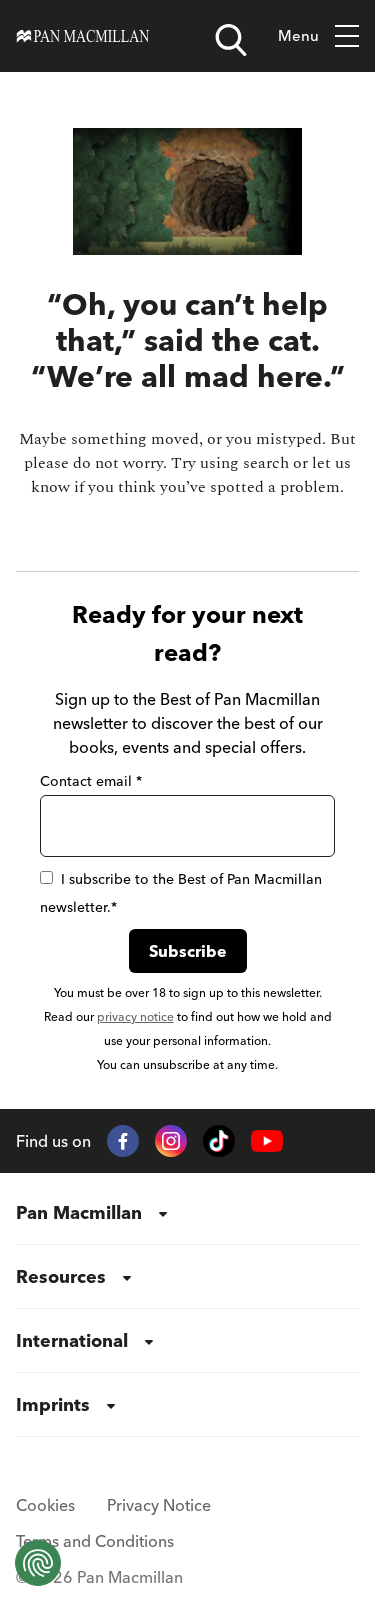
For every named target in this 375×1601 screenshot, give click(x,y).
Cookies (45, 1505)
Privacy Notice (159, 1505)
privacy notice (135, 1016)
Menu (298, 35)
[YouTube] (267, 1141)
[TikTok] (219, 1141)
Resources (61, 1276)
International (72, 1340)
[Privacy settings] (38, 1563)
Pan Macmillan (79, 1212)
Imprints (53, 1404)
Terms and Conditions (95, 1541)
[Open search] (231, 40)
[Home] (83, 36)
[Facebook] (123, 1141)
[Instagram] (171, 1141)
